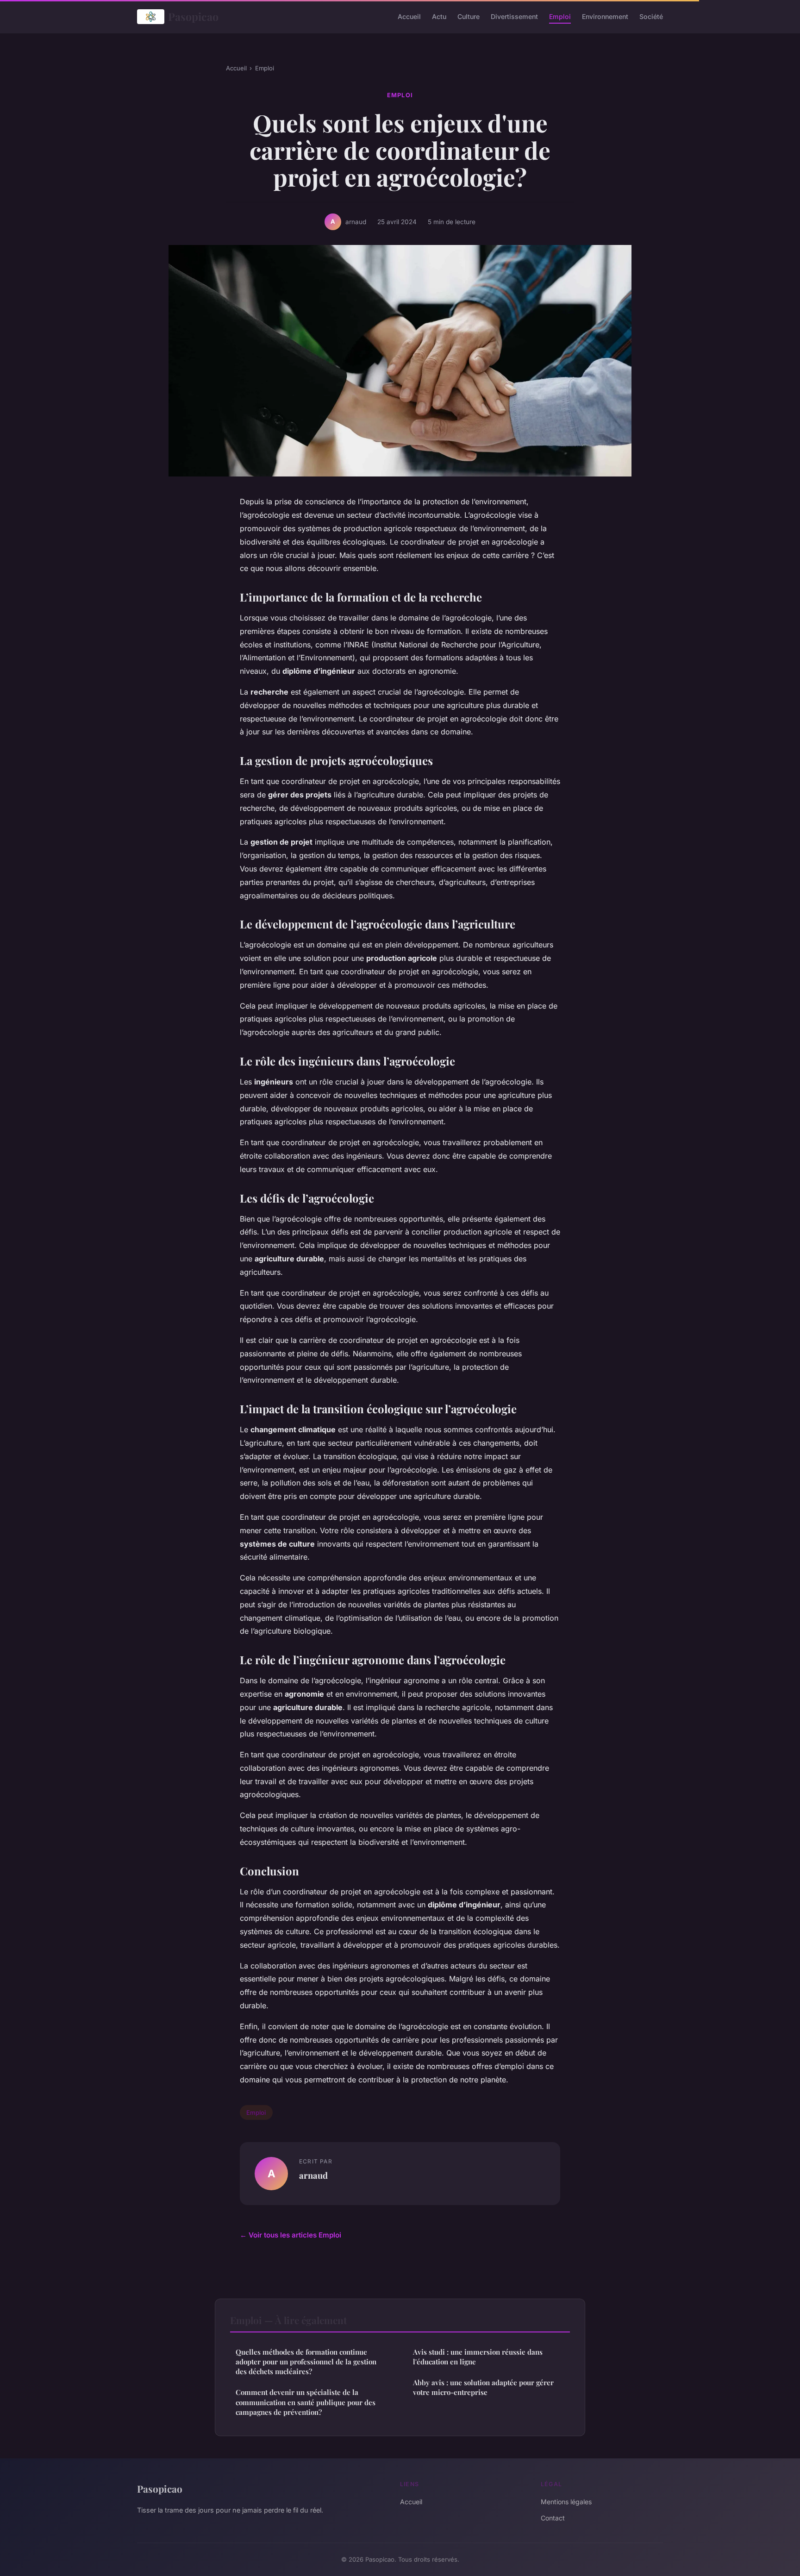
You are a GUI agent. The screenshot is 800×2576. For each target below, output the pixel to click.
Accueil (409, 16)
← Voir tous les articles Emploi (291, 2235)
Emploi (560, 16)
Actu (439, 16)
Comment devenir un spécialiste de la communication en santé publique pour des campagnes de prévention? (306, 2402)
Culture (469, 16)
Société (651, 16)
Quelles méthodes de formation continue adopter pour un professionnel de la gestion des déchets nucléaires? (306, 2362)
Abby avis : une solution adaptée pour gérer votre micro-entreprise (483, 2387)
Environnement (605, 16)
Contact (553, 2518)
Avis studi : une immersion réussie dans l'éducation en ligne (478, 2357)
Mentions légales (566, 2502)
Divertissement (514, 16)
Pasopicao (193, 16)
